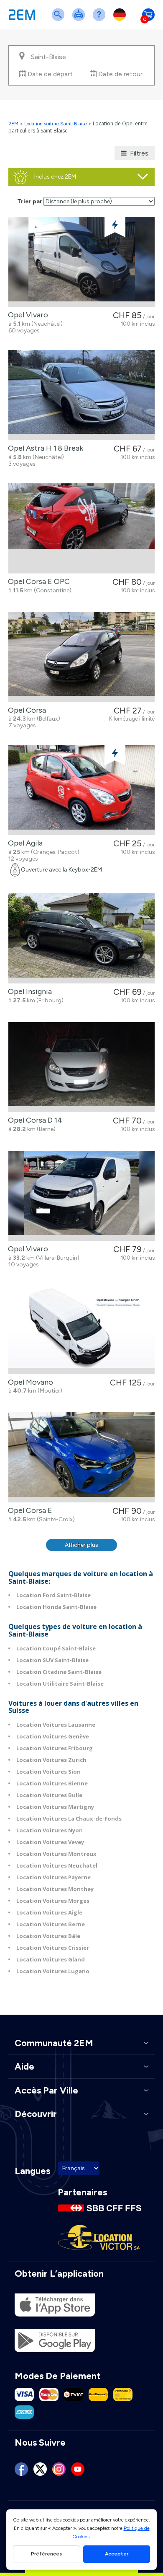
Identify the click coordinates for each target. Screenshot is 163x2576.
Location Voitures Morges (53, 1901)
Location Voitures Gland (51, 1959)
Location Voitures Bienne (52, 1783)
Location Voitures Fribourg (55, 1748)
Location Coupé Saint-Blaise (56, 1648)
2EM (13, 124)
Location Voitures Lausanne (56, 1725)
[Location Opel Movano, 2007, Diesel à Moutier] (81, 1329)
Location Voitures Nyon (50, 1830)
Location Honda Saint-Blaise (56, 1607)
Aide (101, 20)
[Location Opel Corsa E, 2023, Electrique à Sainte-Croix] (81, 1457)
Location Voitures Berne (51, 1924)
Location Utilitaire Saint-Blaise (60, 1684)
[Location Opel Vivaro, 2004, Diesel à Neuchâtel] (81, 262)
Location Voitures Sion (48, 1772)
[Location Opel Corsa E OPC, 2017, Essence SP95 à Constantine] (81, 528)
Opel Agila (24, 843)
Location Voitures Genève (53, 1736)
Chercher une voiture (60, 20)
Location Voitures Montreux (56, 1854)
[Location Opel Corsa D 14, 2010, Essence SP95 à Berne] (81, 1067)
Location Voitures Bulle (49, 1795)
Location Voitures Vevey (50, 1842)
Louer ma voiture (80, 20)
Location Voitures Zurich (51, 1760)
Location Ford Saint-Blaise (53, 1595)
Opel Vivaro (26, 315)
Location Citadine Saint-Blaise (59, 1672)
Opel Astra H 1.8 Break (44, 448)
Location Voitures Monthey (55, 1889)
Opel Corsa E (28, 1510)
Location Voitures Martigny (55, 1807)
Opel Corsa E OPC (37, 581)
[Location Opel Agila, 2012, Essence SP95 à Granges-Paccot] (81, 790)
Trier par (30, 201)
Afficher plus (81, 1545)
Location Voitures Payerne (53, 1877)
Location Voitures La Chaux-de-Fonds (69, 1819)
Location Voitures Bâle (48, 1936)
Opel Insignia (28, 991)
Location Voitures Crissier (53, 1948)
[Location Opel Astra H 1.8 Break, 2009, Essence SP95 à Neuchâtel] (81, 395)
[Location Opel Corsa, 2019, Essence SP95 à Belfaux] (81, 657)
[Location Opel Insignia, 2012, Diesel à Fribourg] (81, 938)
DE (121, 20)
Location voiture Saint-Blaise (56, 124)
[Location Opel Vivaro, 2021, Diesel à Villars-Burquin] (81, 1196)
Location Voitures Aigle (49, 1912)
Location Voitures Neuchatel (57, 1865)
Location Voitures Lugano (53, 1971)
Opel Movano (29, 1382)
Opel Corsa (25, 710)
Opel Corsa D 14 (33, 1120)
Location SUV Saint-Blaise (52, 1660)
